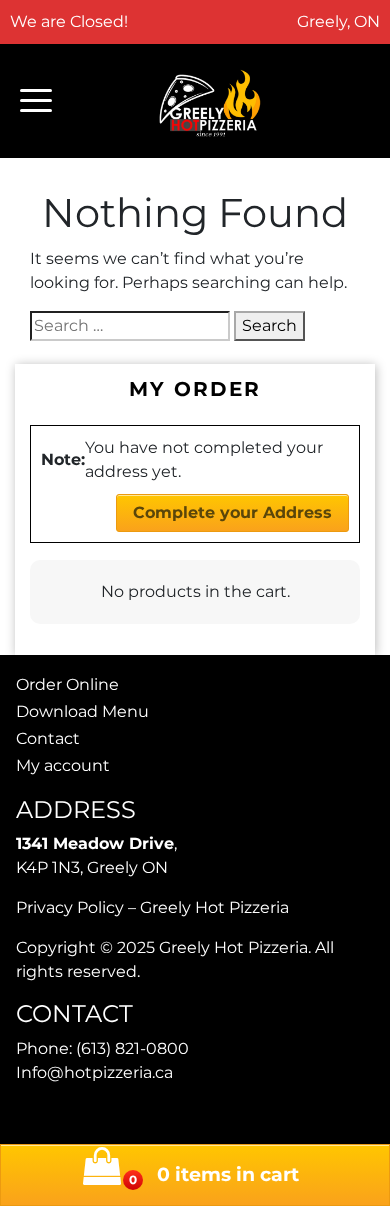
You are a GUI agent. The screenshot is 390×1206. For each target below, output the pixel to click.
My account (63, 765)
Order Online (67, 684)
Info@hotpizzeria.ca (94, 1072)
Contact (48, 738)
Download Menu (82, 711)
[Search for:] (130, 326)
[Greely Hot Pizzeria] (211, 101)
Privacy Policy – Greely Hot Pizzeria (152, 907)
